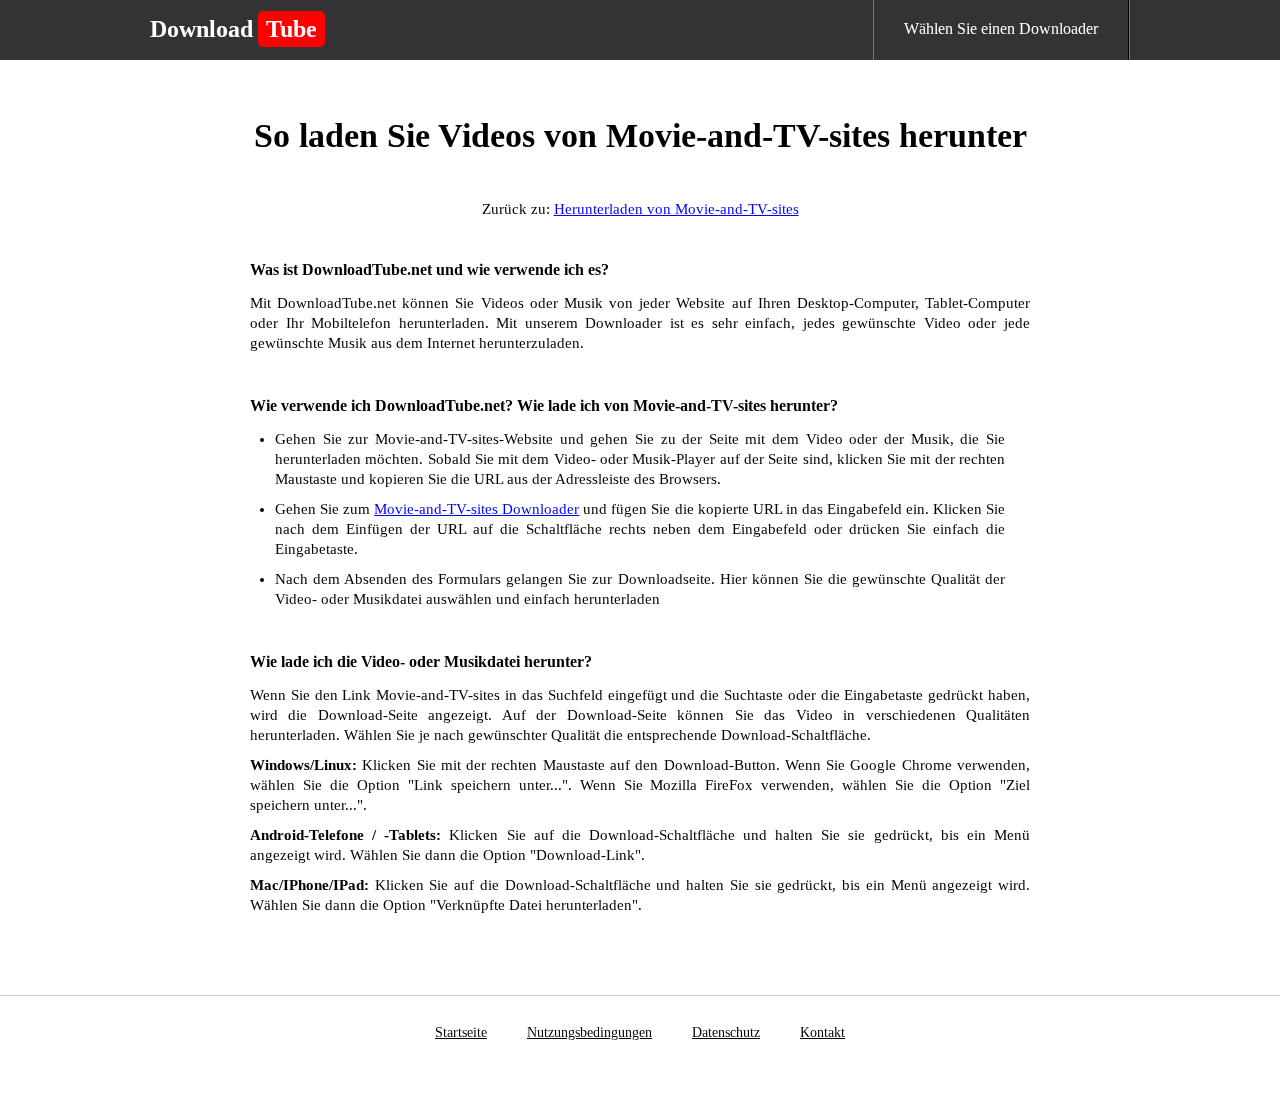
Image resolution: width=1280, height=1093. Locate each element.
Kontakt (822, 1032)
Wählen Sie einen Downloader (1001, 28)
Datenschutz (726, 1032)
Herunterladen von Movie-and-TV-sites (676, 209)
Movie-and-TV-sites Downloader (476, 509)
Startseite (461, 1032)
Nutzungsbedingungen (589, 1032)
